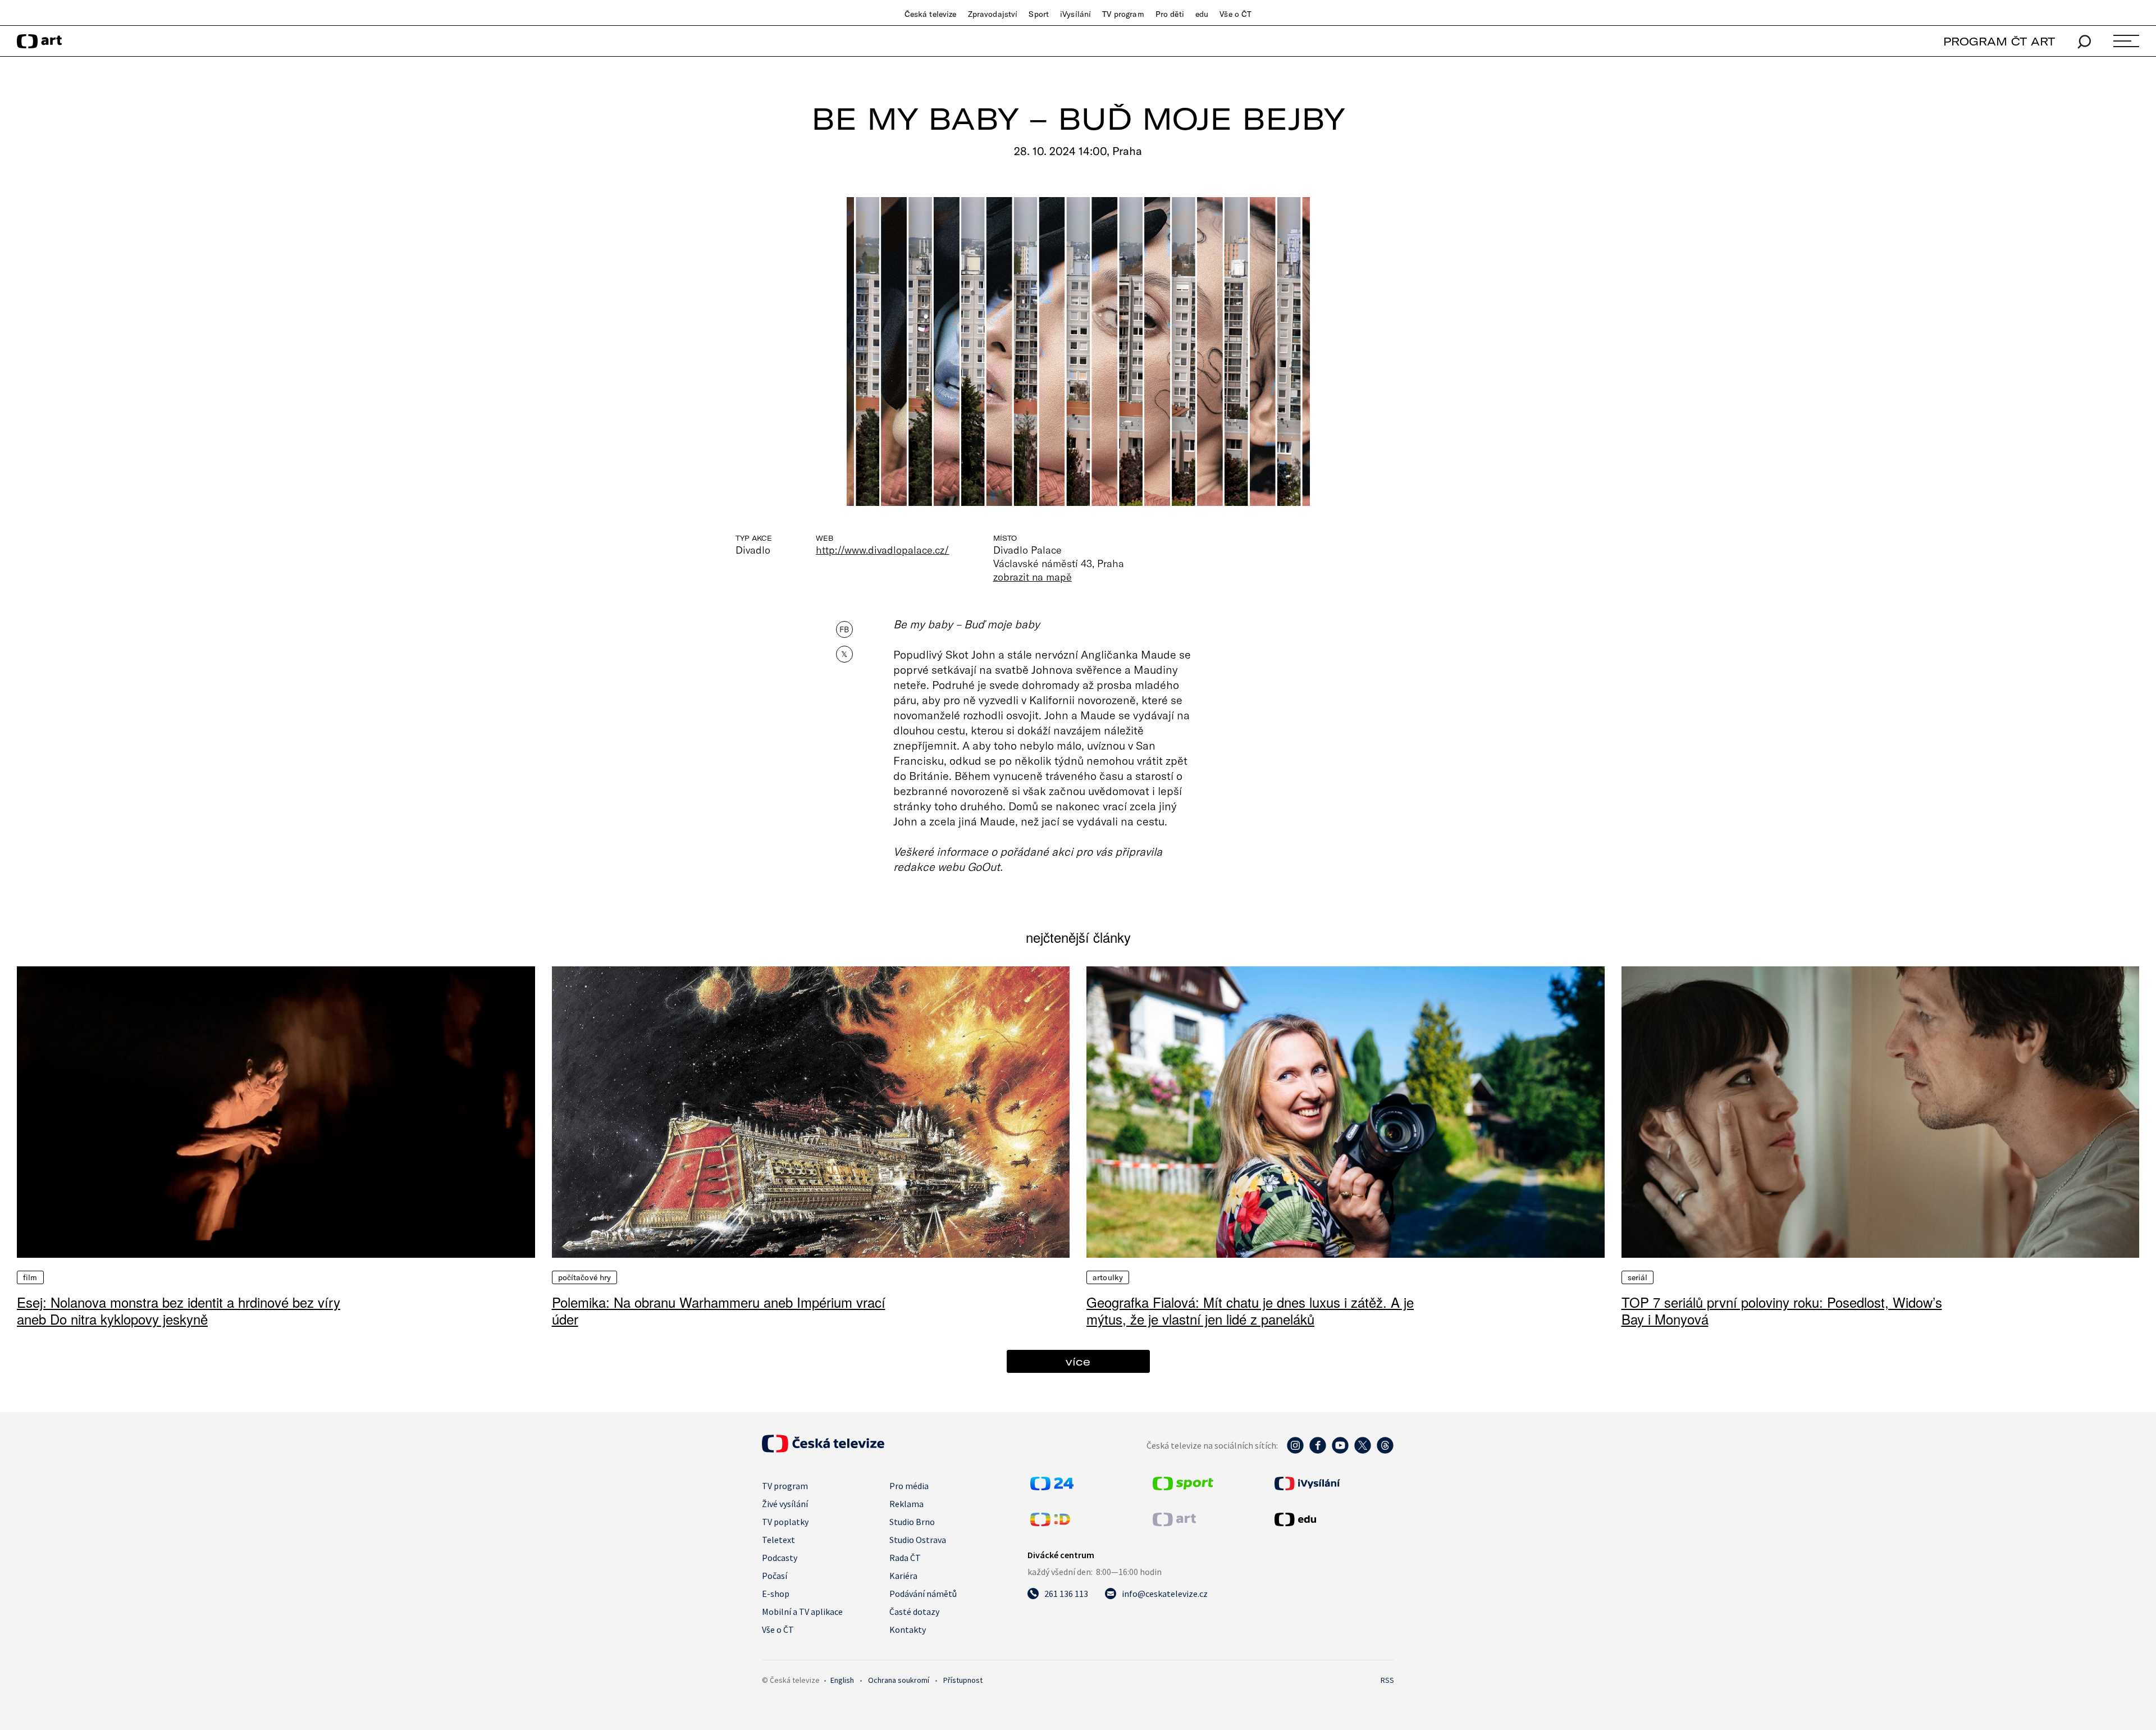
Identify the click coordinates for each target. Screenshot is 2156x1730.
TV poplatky (785, 1522)
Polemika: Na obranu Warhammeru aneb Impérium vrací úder (719, 1310)
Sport (1039, 14)
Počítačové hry (585, 1277)
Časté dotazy (914, 1612)
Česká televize (931, 14)
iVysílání (1075, 14)
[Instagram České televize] (1295, 1451)
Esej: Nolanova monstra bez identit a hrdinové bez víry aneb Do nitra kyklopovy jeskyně (179, 1310)
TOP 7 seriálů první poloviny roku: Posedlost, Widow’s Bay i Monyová (1782, 1310)
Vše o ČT (1235, 14)
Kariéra (903, 1576)
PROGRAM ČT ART (1999, 41)
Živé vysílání (785, 1504)
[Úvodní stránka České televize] (823, 1449)
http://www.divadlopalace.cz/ (883, 550)
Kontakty (908, 1629)
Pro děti (1170, 14)
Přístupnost (963, 1680)
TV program (1123, 14)
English (842, 1680)
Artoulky (1108, 1277)
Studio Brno (912, 1522)
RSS (1387, 1680)
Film (30, 1277)
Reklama (906, 1504)
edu (1202, 14)
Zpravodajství (993, 14)
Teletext (778, 1540)
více (1078, 1361)
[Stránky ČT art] (1174, 1523)
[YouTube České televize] (1340, 1451)
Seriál (1638, 1277)
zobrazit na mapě (1033, 577)
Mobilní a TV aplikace (802, 1612)
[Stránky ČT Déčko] (1050, 1523)
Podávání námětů (923, 1594)
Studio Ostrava (918, 1540)
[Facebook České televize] (1318, 1451)
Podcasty (780, 1558)
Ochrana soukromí (899, 1680)
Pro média (909, 1486)
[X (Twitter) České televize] (1363, 1451)
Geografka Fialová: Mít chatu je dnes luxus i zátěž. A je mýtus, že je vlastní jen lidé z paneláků (1250, 1310)
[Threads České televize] (1385, 1451)
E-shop (776, 1594)
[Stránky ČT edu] (1333, 1519)
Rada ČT (905, 1558)
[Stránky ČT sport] (1183, 1487)
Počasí (775, 1576)
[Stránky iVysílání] (1333, 1483)
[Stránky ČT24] (1052, 1487)
